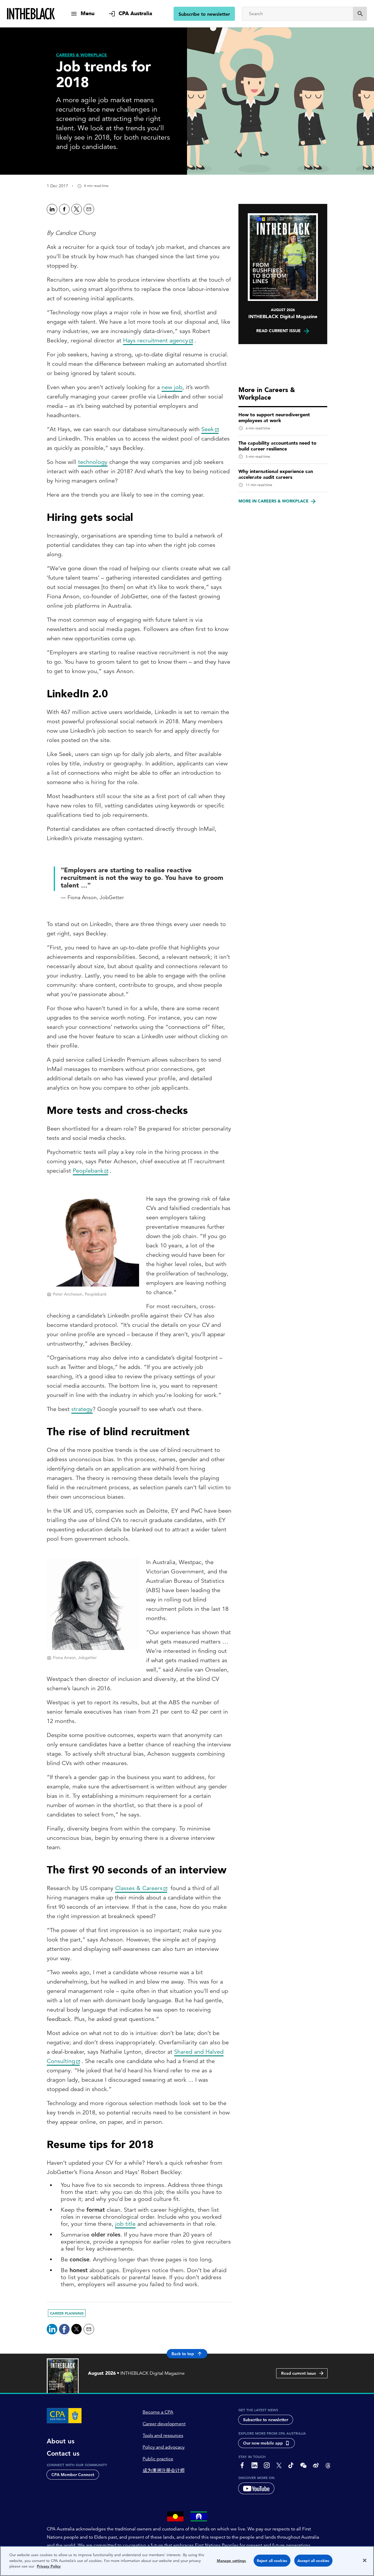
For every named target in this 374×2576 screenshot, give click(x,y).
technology (93, 462)
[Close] (365, 2561)
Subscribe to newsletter (204, 14)
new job (172, 387)
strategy (82, 1409)
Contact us (63, 2454)
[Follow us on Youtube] (256, 2488)
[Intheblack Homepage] (31, 14)
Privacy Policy (49, 2566)
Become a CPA (158, 2412)
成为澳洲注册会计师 (164, 2471)
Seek (208, 429)
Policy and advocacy (164, 2447)
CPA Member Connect (73, 2475)
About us (61, 2441)
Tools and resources (163, 2435)
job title (125, 2224)
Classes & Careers (139, 1888)
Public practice (158, 2459)
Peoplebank (88, 1171)
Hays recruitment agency (156, 340)
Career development (164, 2424)
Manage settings (232, 2561)
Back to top (183, 2354)
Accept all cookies (313, 2561)
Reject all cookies (272, 2561)
